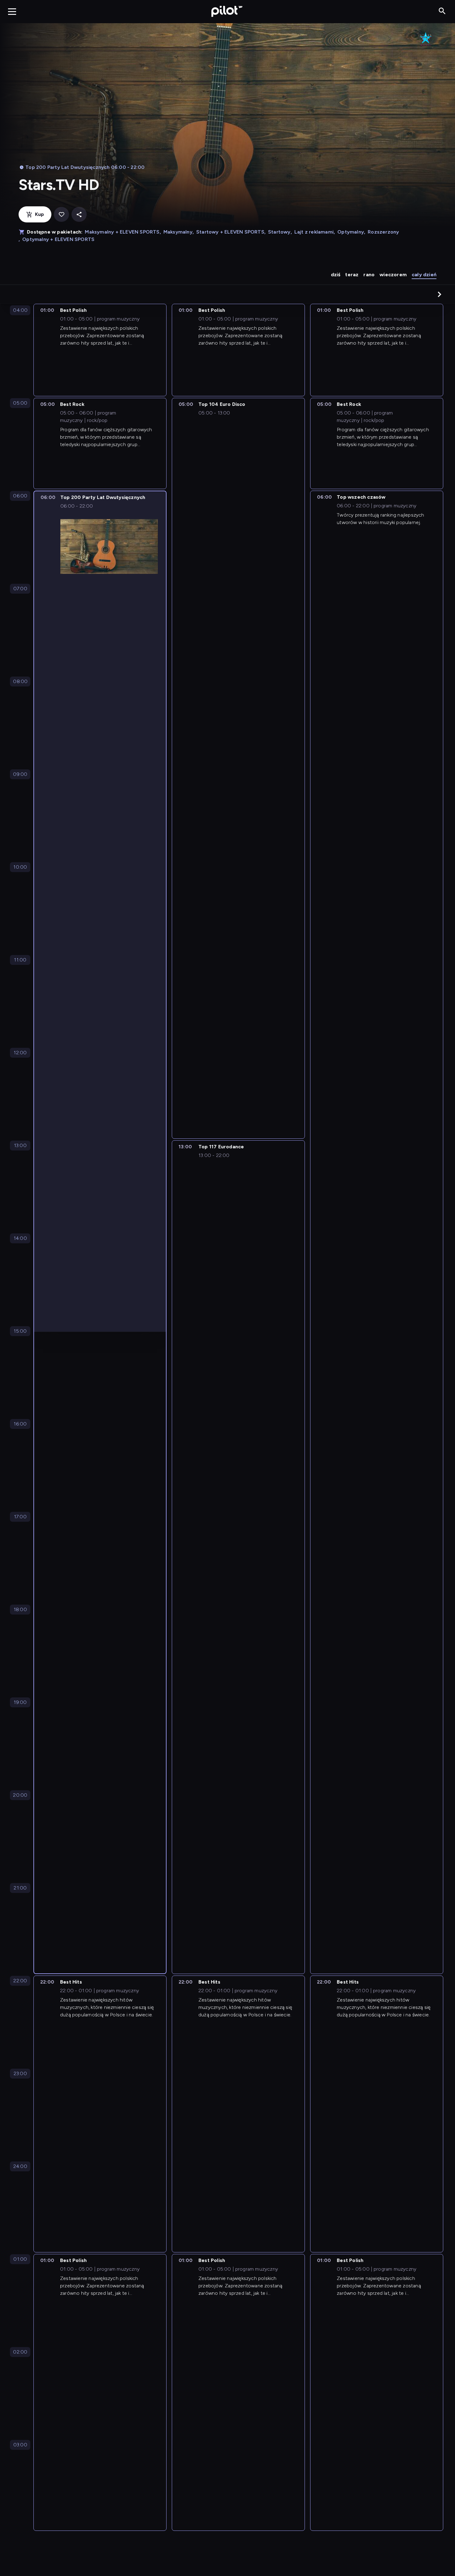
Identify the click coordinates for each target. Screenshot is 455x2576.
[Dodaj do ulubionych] (61, 215)
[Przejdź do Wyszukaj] (442, 11)
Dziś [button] (336, 275)
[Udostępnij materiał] (79, 215)
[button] (440, 294)
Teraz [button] (352, 275)
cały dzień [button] (424, 275)
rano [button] (369, 275)
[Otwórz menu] (12, 11)
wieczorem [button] (393, 275)
